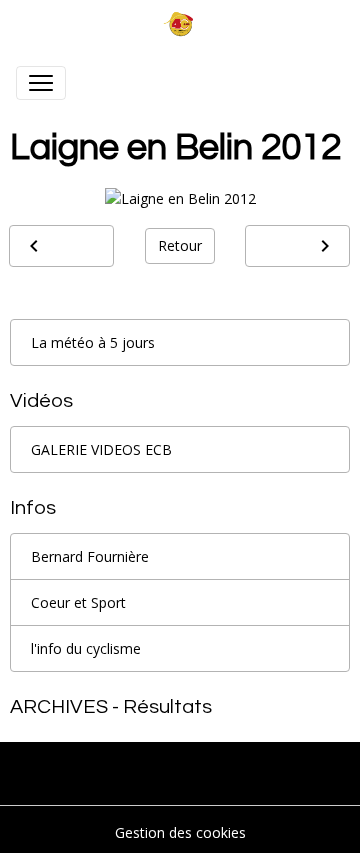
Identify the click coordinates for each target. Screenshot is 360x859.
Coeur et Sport (78, 602)
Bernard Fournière (90, 556)
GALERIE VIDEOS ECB (101, 449)
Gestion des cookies (180, 832)
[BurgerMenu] (41, 83)
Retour (180, 245)
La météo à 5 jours (93, 342)
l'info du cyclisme (86, 648)
